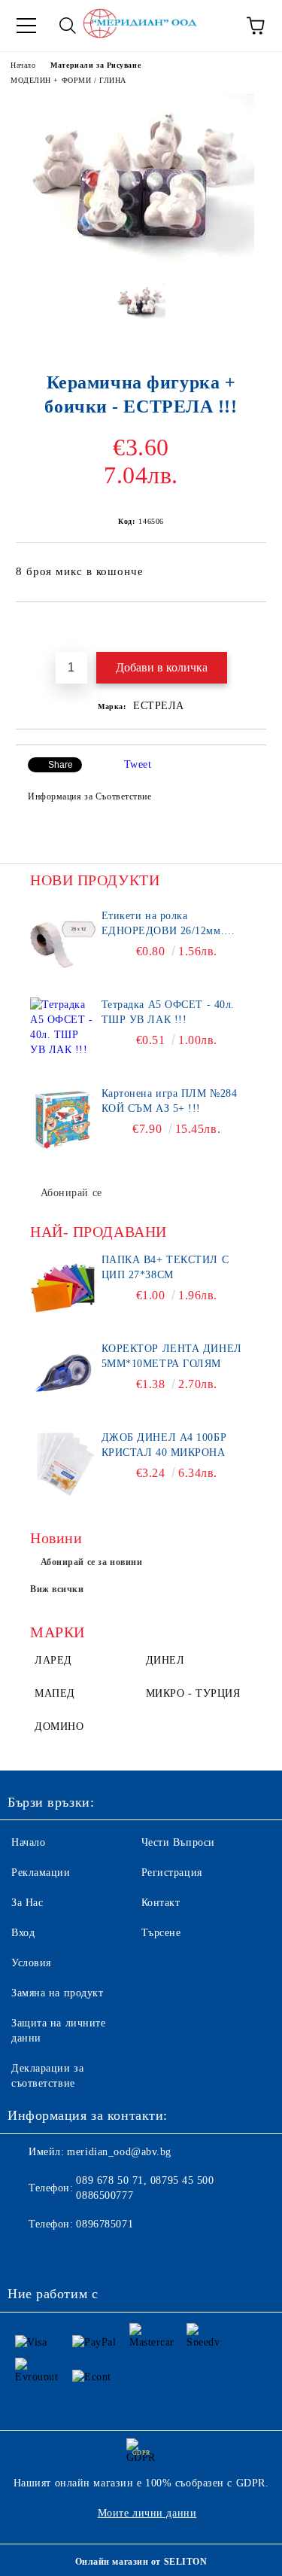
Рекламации (41, 1873)
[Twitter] (60, 2255)
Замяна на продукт (58, 1993)
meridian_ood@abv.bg (119, 2152)
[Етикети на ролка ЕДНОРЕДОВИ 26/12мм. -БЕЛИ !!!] (64, 942)
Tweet (138, 764)
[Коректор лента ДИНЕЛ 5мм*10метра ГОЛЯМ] (64, 1375)
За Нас (27, 1903)
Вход (23, 1933)
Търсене (161, 1933)
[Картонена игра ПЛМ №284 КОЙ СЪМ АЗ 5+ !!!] (64, 1120)
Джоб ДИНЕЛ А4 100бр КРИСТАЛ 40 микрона (164, 1445)
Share (61, 765)
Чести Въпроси (178, 1842)
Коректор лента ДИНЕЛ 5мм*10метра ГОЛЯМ (172, 1356)
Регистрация (172, 1873)
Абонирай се (71, 1193)
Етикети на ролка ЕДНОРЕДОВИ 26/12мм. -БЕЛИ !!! (163, 924)
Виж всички (57, 1589)
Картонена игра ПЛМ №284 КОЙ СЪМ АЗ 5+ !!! (170, 1101)
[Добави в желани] (255, 628)
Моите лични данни (147, 2513)
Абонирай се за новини (92, 1562)
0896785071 (105, 2224)
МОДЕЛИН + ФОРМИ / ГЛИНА (68, 80)
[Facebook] (27, 2255)
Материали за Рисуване (96, 65)
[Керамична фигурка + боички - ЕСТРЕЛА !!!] (141, 260)
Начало (23, 65)
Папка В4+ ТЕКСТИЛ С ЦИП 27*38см (165, 1267)
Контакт (161, 1903)
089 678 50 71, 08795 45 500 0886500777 (145, 2188)
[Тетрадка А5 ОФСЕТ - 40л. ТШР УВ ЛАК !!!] (64, 1031)
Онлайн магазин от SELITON (141, 2562)
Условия (31, 1963)
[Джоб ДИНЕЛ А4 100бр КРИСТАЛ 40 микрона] (64, 1464)
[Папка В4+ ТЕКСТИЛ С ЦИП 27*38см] (64, 1286)
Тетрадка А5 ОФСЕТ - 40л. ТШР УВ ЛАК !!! (168, 1012)
